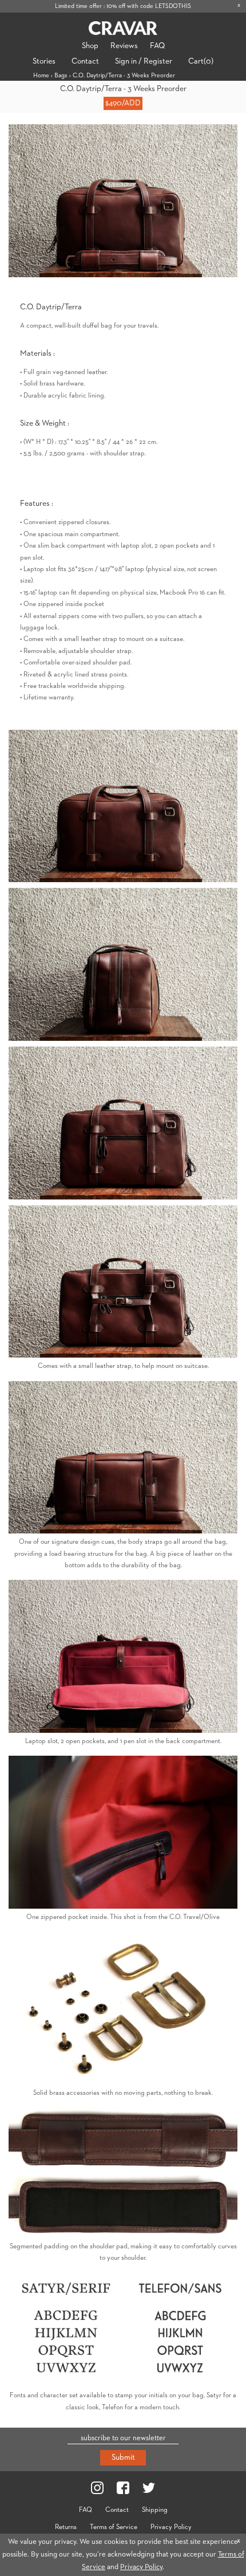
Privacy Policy (171, 2527)
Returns (66, 2527)
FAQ (157, 46)
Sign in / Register (144, 61)
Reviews (124, 46)
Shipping (155, 2510)
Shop (90, 46)
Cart (201, 61)
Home (41, 75)
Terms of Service (114, 2527)
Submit (123, 2457)
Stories (44, 61)
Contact (85, 61)
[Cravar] (123, 28)
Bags (61, 75)
